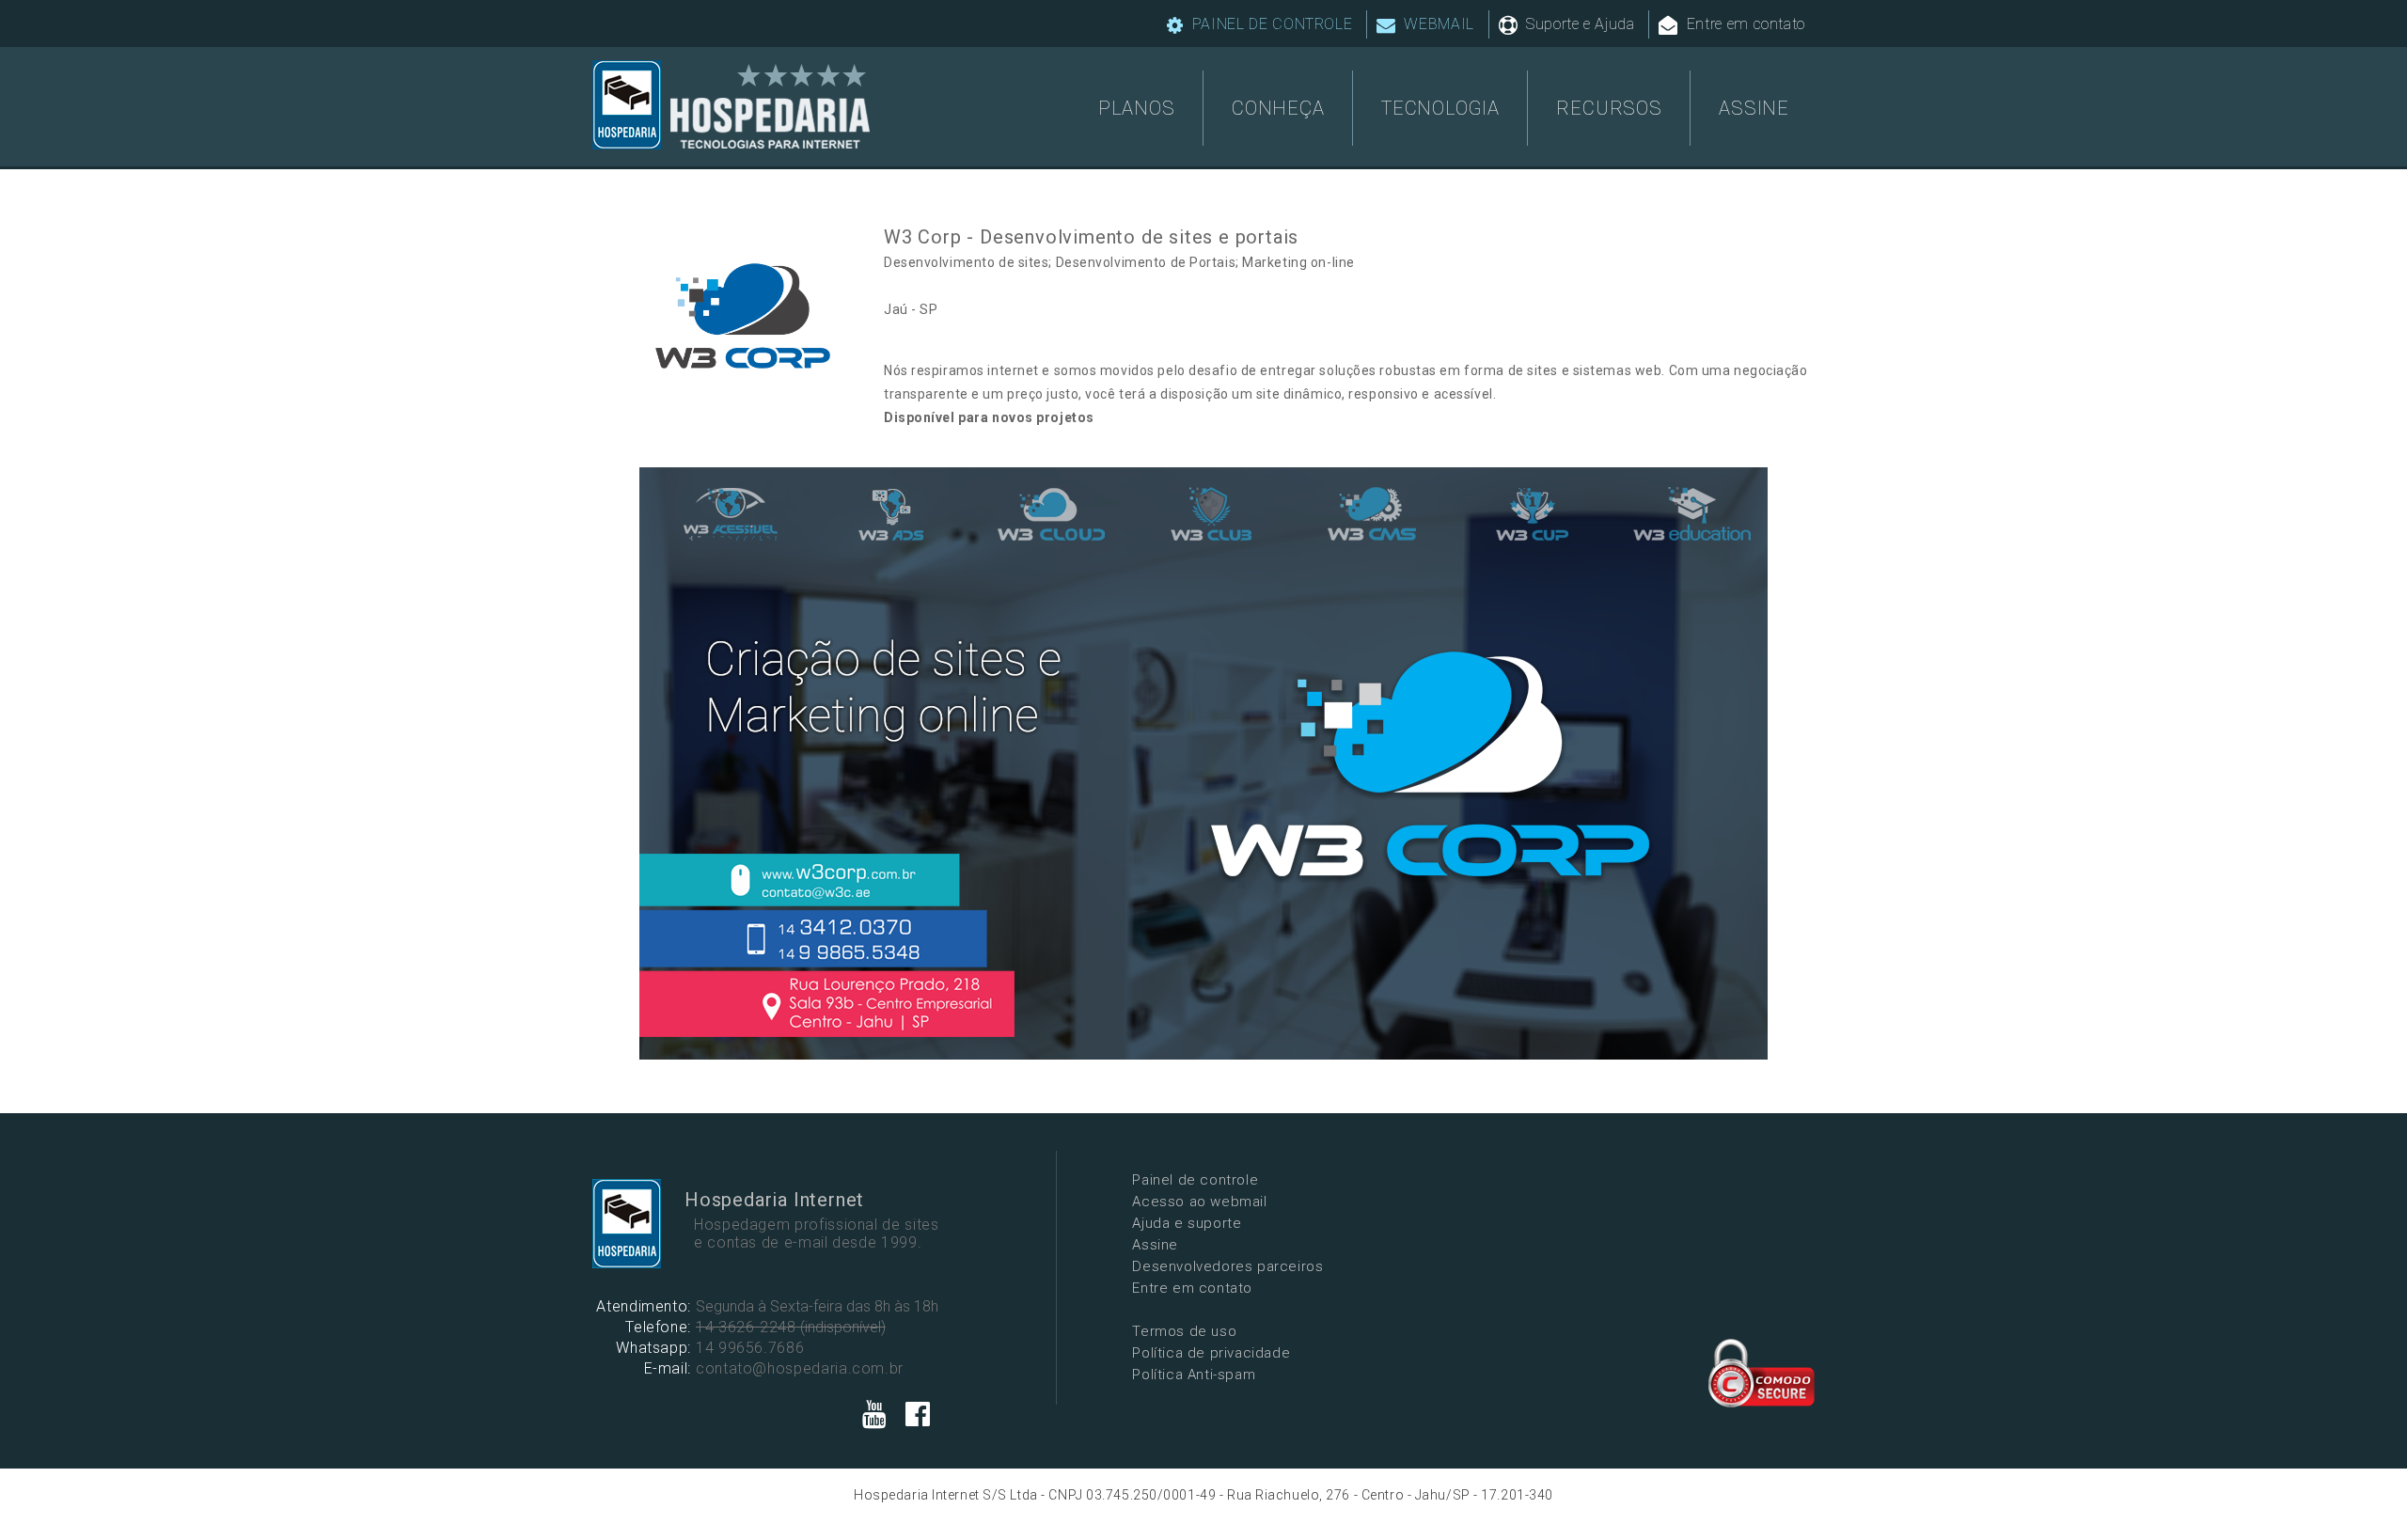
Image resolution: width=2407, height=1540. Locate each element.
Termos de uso (1184, 1331)
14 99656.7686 (750, 1348)
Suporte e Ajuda (1578, 24)
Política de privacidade (1211, 1353)
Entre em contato (1744, 24)
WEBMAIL (1437, 24)
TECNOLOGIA (1440, 108)
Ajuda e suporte (1187, 1223)
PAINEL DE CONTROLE (1270, 24)
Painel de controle (1195, 1180)
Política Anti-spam (1194, 1375)
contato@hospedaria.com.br (800, 1368)
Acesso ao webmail (1199, 1202)
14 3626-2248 (746, 1327)
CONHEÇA (1278, 108)
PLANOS (1137, 108)
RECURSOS (1609, 108)
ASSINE (1754, 108)
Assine (1155, 1245)
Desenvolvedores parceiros (1227, 1266)
